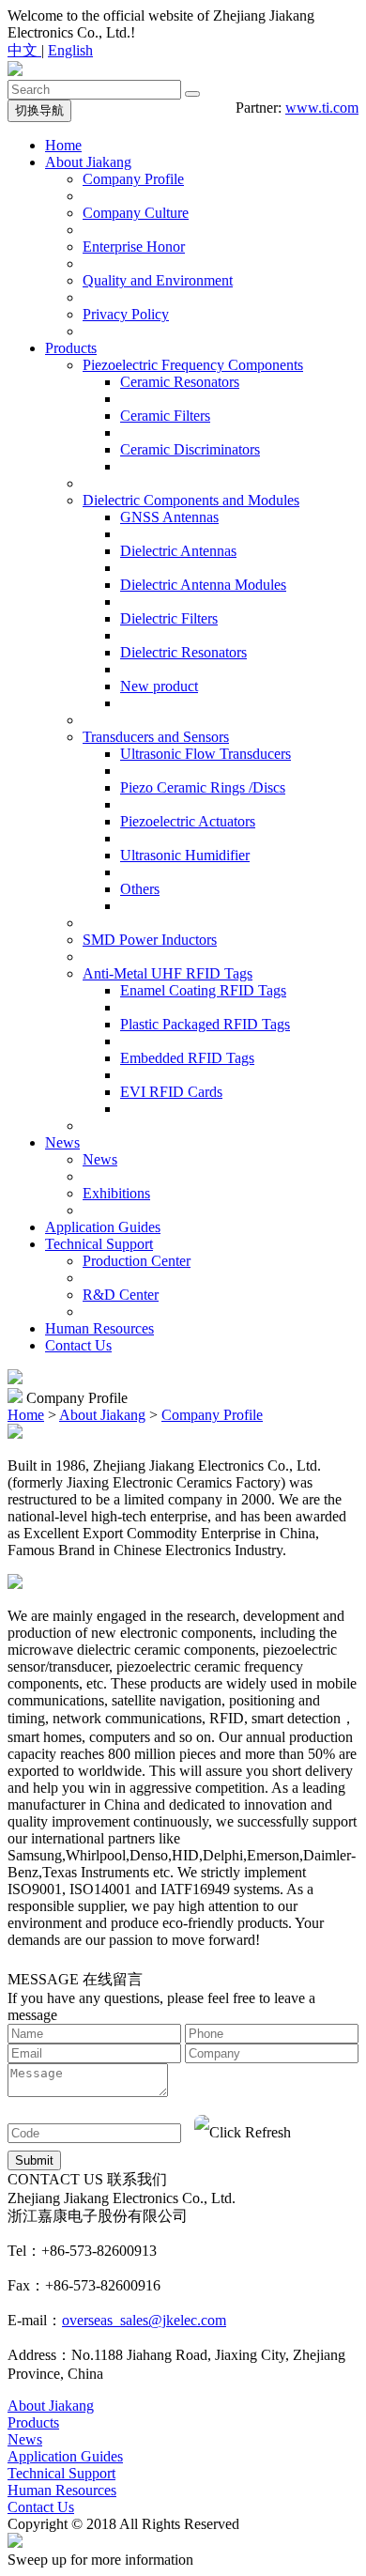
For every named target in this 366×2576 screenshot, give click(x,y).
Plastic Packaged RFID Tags (205, 1024)
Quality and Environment (158, 280)
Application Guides (103, 1227)
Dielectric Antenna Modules (203, 585)
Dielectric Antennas (178, 551)
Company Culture (136, 213)
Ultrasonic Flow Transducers (206, 754)
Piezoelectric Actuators (188, 821)
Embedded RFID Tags (187, 1058)
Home (63, 145)
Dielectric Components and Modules (191, 500)
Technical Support (99, 1244)
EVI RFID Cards (171, 1092)
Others (140, 889)
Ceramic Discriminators (190, 449)
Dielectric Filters (169, 618)
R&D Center (121, 1295)
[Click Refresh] (243, 2133)
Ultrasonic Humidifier (185, 855)
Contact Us (78, 1345)
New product (159, 686)
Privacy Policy (126, 314)
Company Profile (133, 179)
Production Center (137, 1261)
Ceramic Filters (165, 416)
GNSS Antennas (169, 517)
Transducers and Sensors (156, 737)
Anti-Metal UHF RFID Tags (168, 973)
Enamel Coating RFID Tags (203, 990)
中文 (24, 50)
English (70, 50)
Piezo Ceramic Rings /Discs (203, 787)
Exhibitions (116, 1193)
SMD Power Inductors (150, 940)
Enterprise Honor (134, 247)
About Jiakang (88, 162)
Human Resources (99, 1328)
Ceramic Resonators (180, 382)
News (62, 1142)
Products (71, 348)
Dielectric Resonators (183, 652)
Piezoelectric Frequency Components (193, 365)
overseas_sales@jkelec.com (144, 2320)
